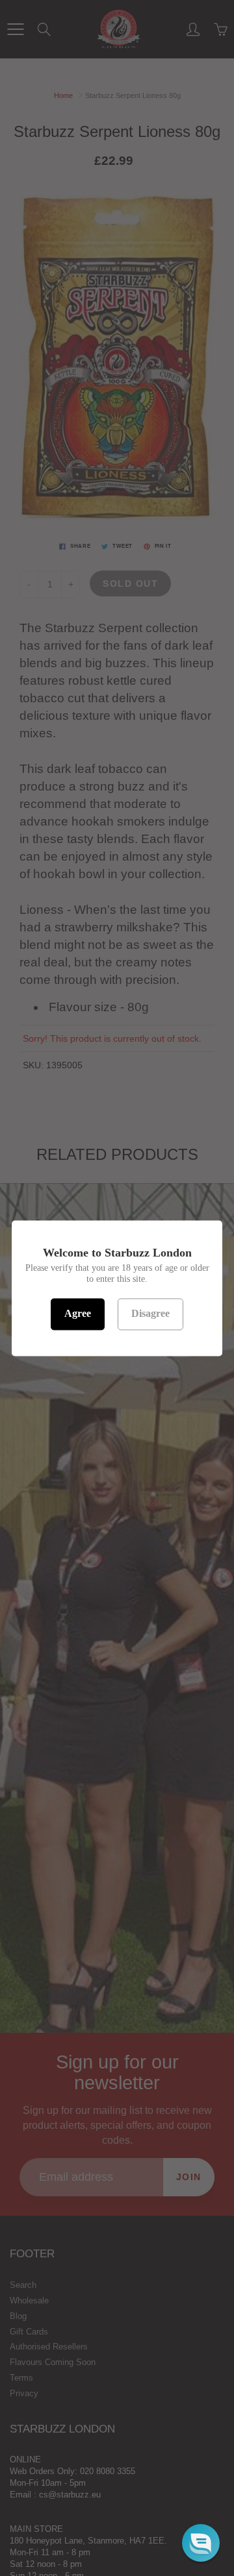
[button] (201, 2543)
